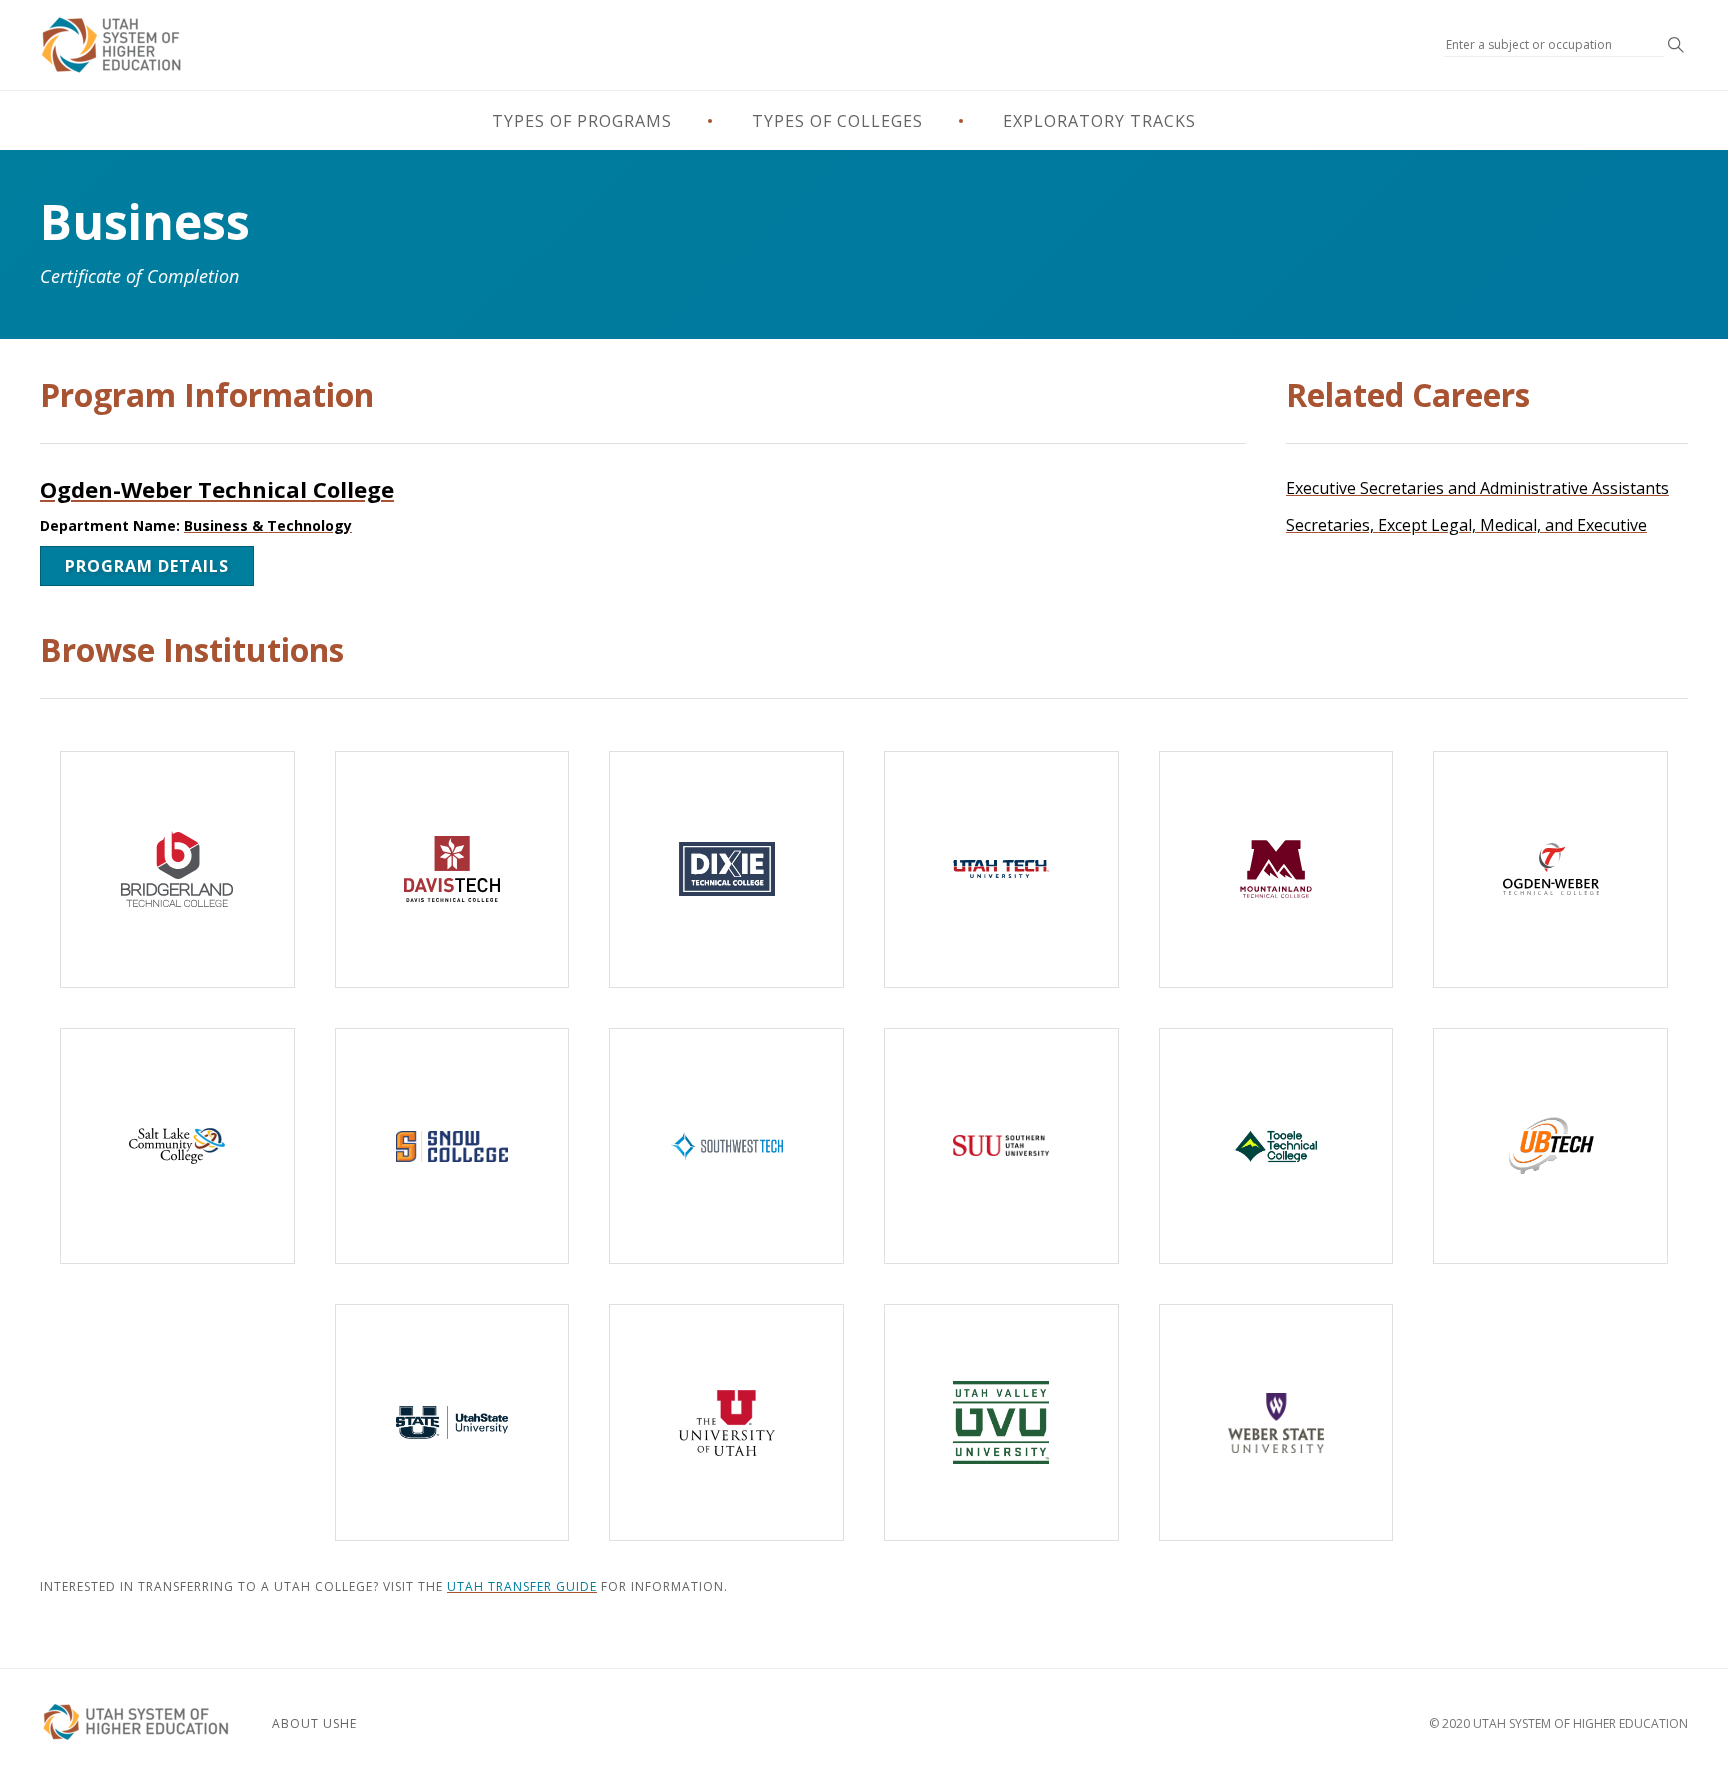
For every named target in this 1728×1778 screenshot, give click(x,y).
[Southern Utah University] (1001, 1146)
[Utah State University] (452, 1422)
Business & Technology (268, 525)
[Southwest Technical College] (726, 1146)
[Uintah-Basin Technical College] (1550, 1146)
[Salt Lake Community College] (177, 1146)
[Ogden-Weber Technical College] (1550, 869)
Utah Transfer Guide (522, 1586)
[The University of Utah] (726, 1422)
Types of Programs (582, 121)
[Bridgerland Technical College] (177, 869)
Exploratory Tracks (1099, 121)
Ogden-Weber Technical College (217, 489)
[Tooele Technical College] (1276, 1146)
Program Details (147, 566)
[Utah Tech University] (1001, 869)
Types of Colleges (837, 121)
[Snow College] (452, 1146)
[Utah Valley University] (1001, 1422)
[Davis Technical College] (452, 869)
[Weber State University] (1276, 1422)
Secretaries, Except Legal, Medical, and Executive (1466, 525)
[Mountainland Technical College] (1276, 869)
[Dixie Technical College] (726, 869)
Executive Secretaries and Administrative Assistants (1477, 488)
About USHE (314, 1723)
